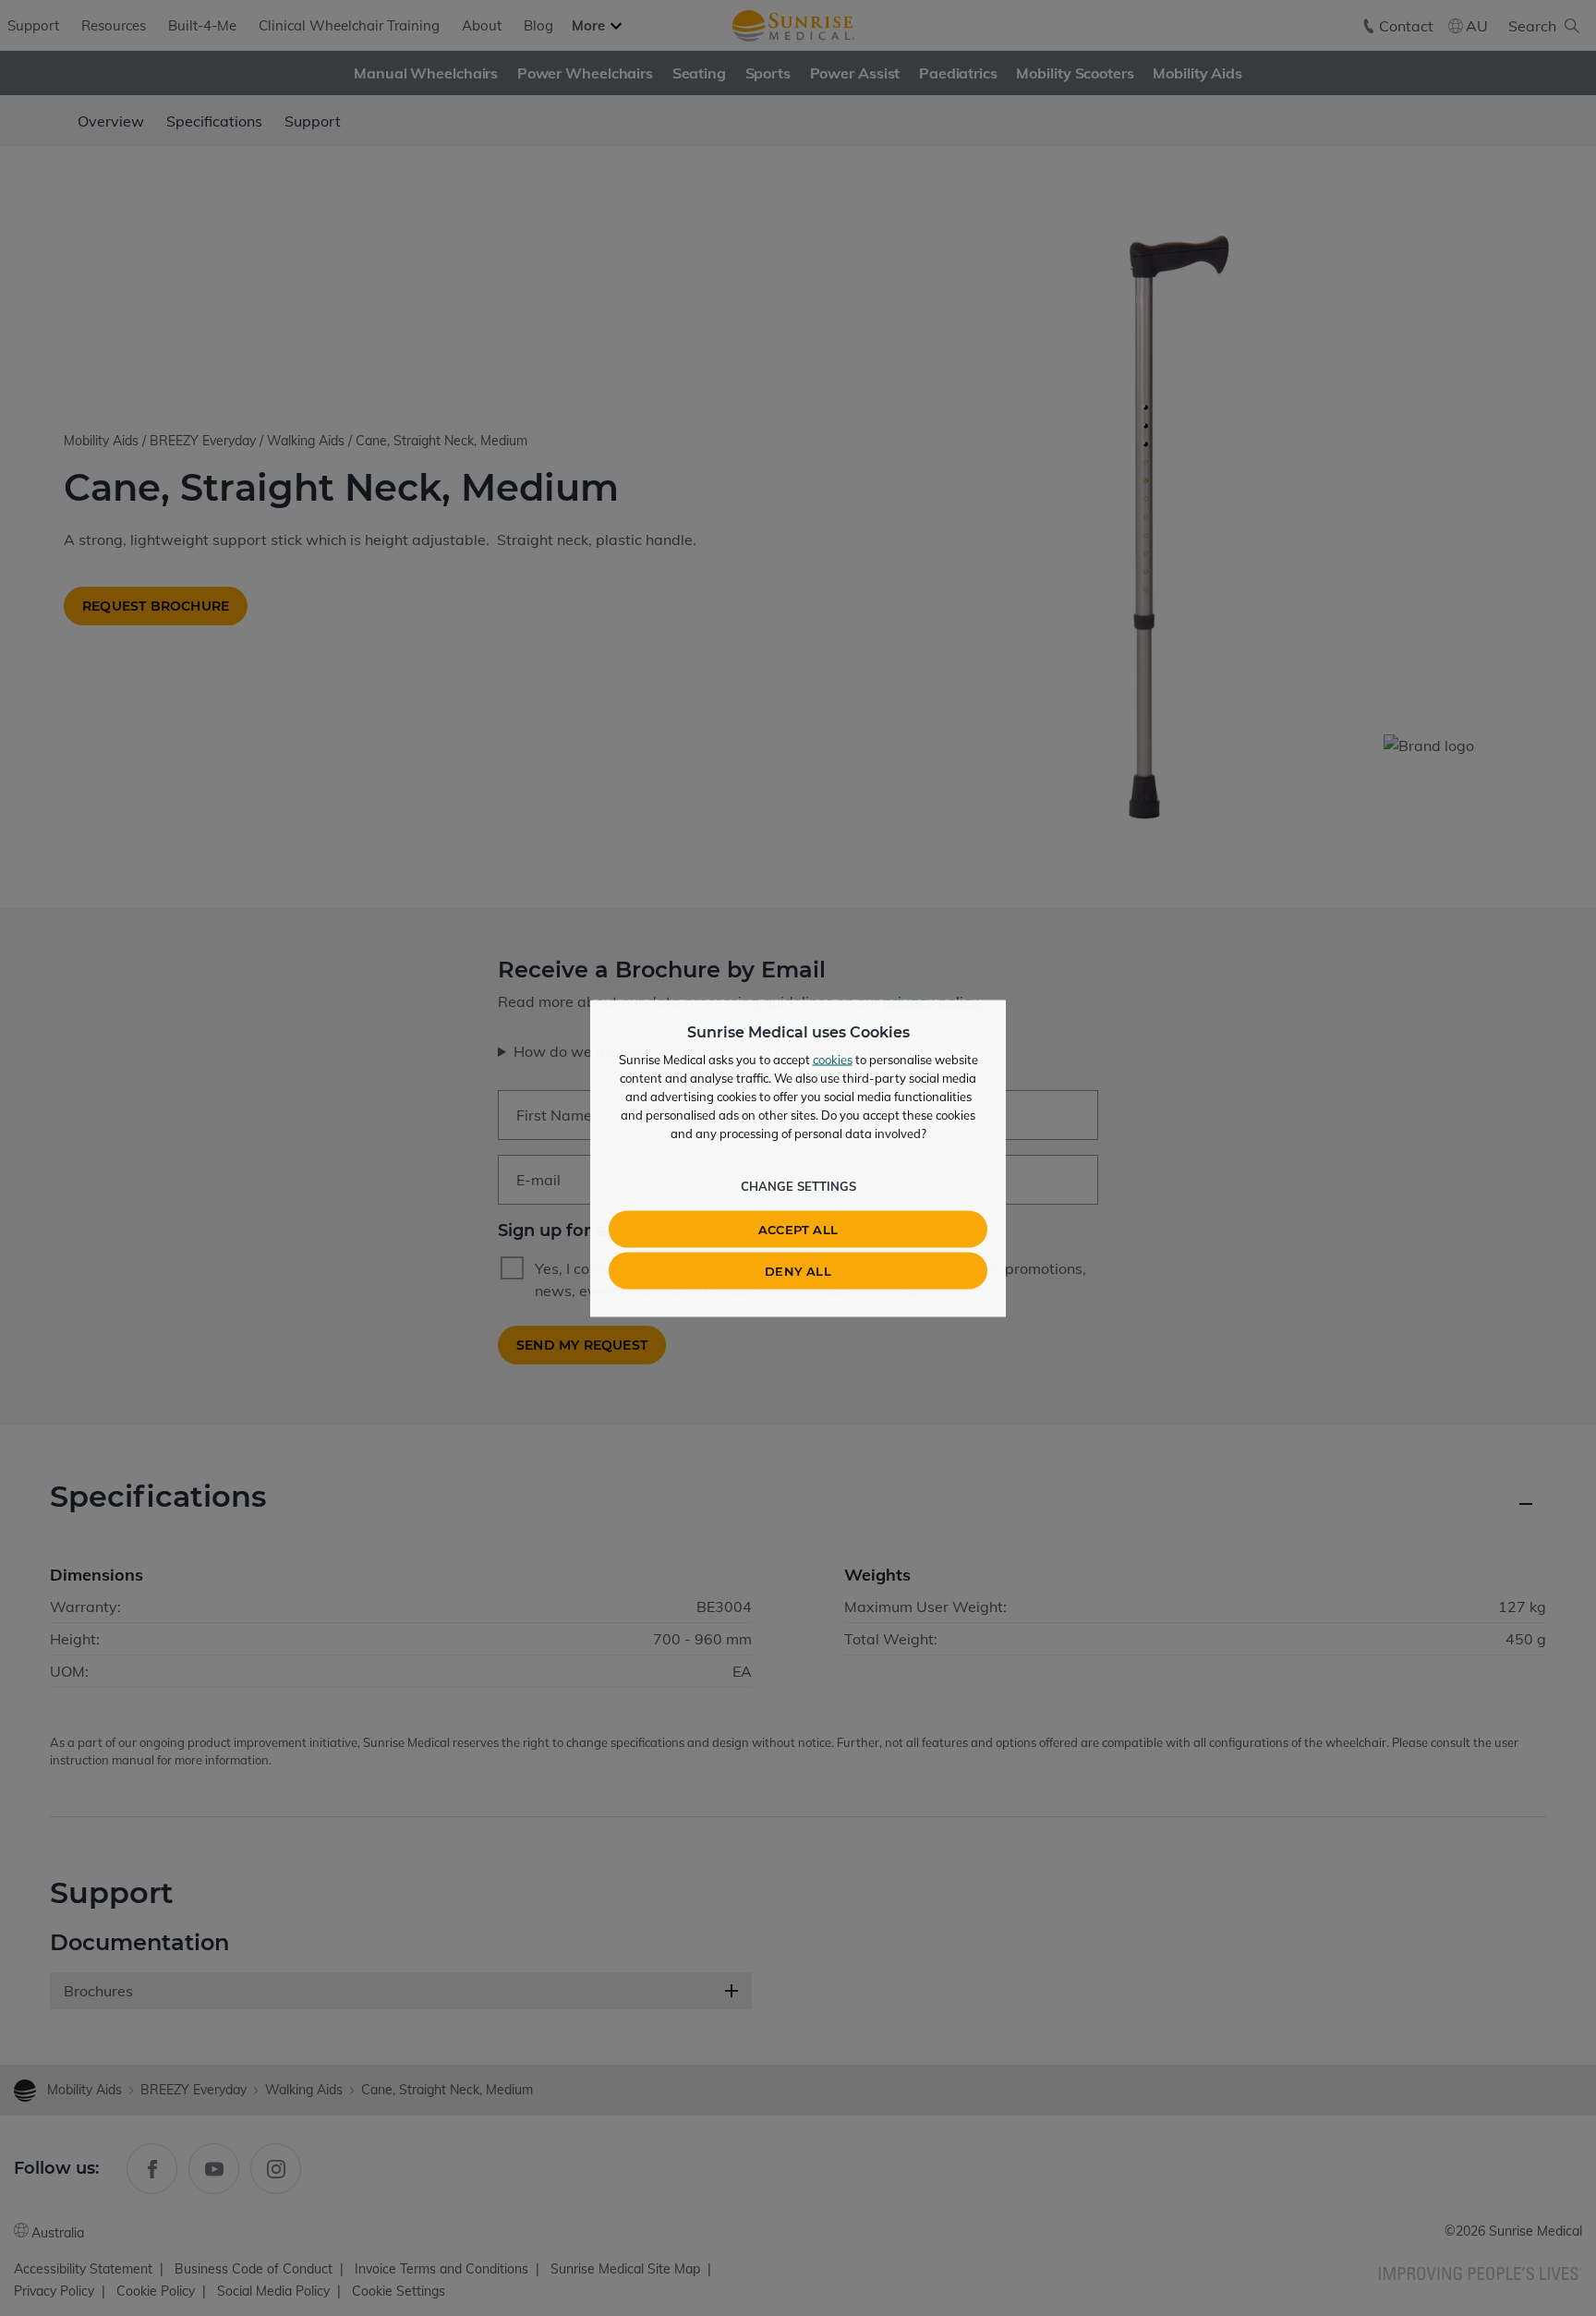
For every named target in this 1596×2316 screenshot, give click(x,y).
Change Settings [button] (798, 1185)
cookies (833, 1059)
